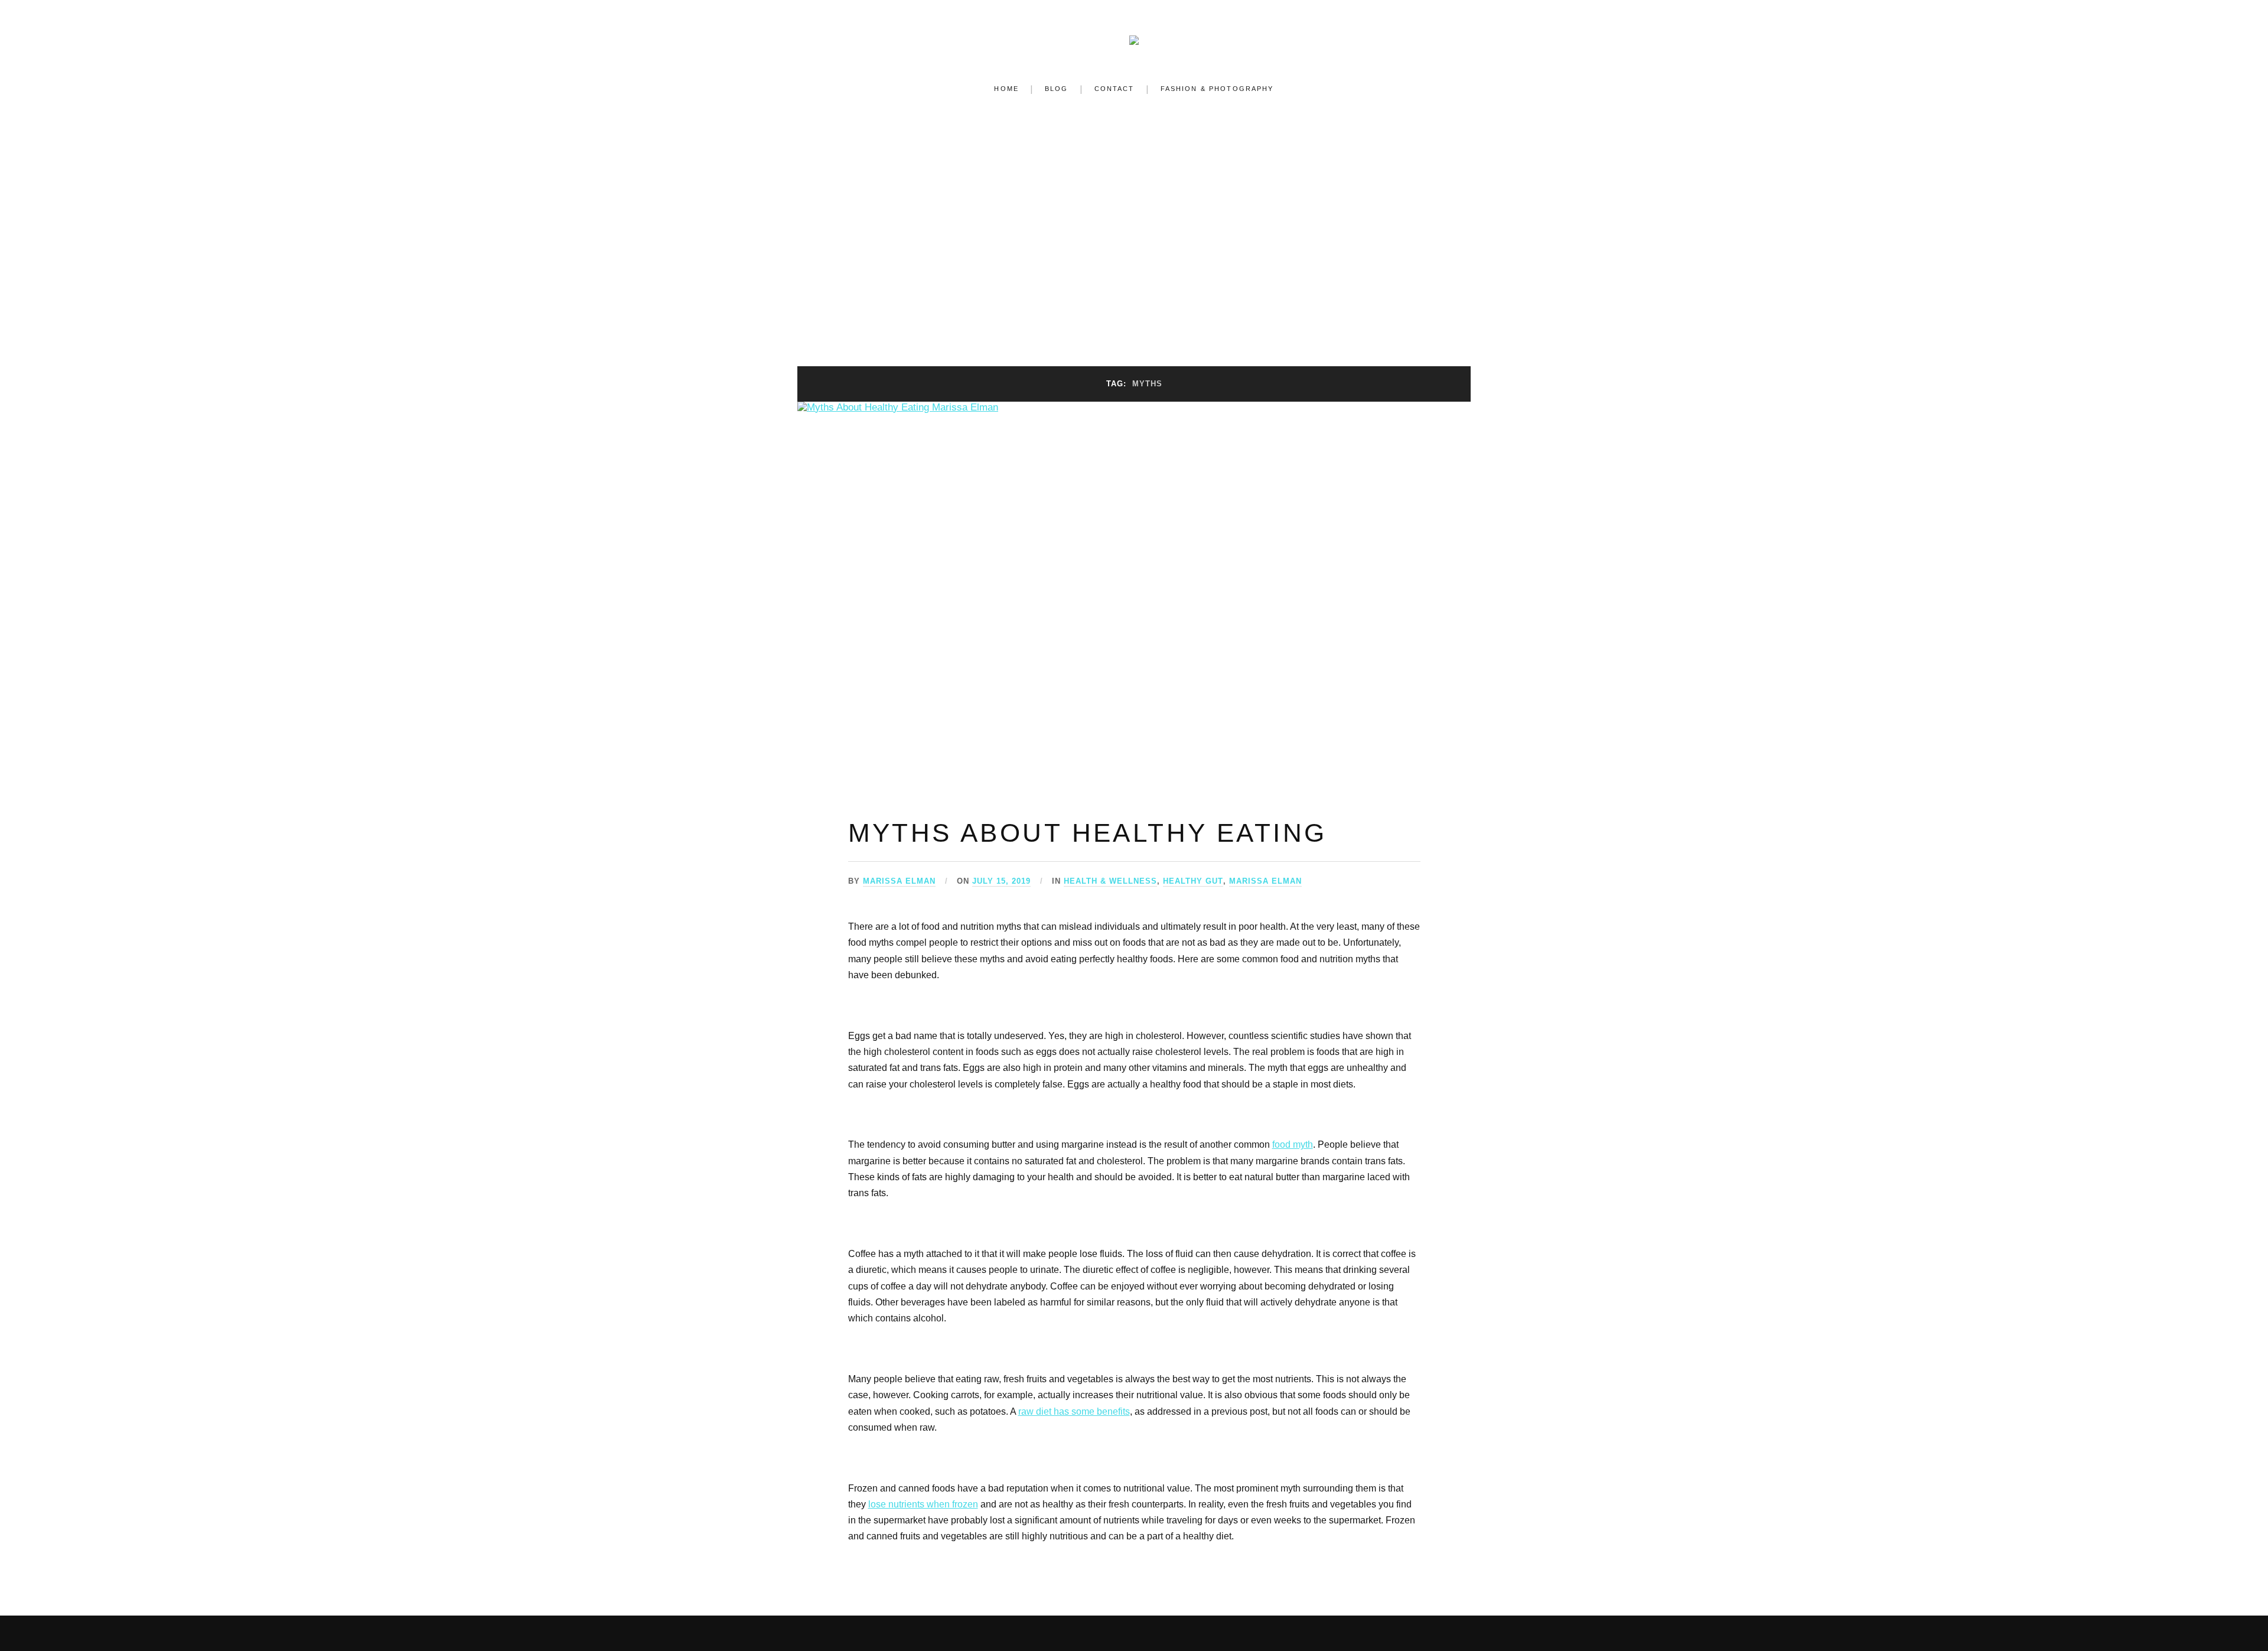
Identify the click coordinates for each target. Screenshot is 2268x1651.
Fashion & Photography (1217, 89)
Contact (1115, 89)
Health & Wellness (1110, 881)
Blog (1057, 89)
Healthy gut (1193, 881)
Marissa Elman (899, 881)
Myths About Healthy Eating (1088, 833)
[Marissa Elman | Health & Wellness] (1134, 37)
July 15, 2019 (1001, 881)
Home (1006, 89)
